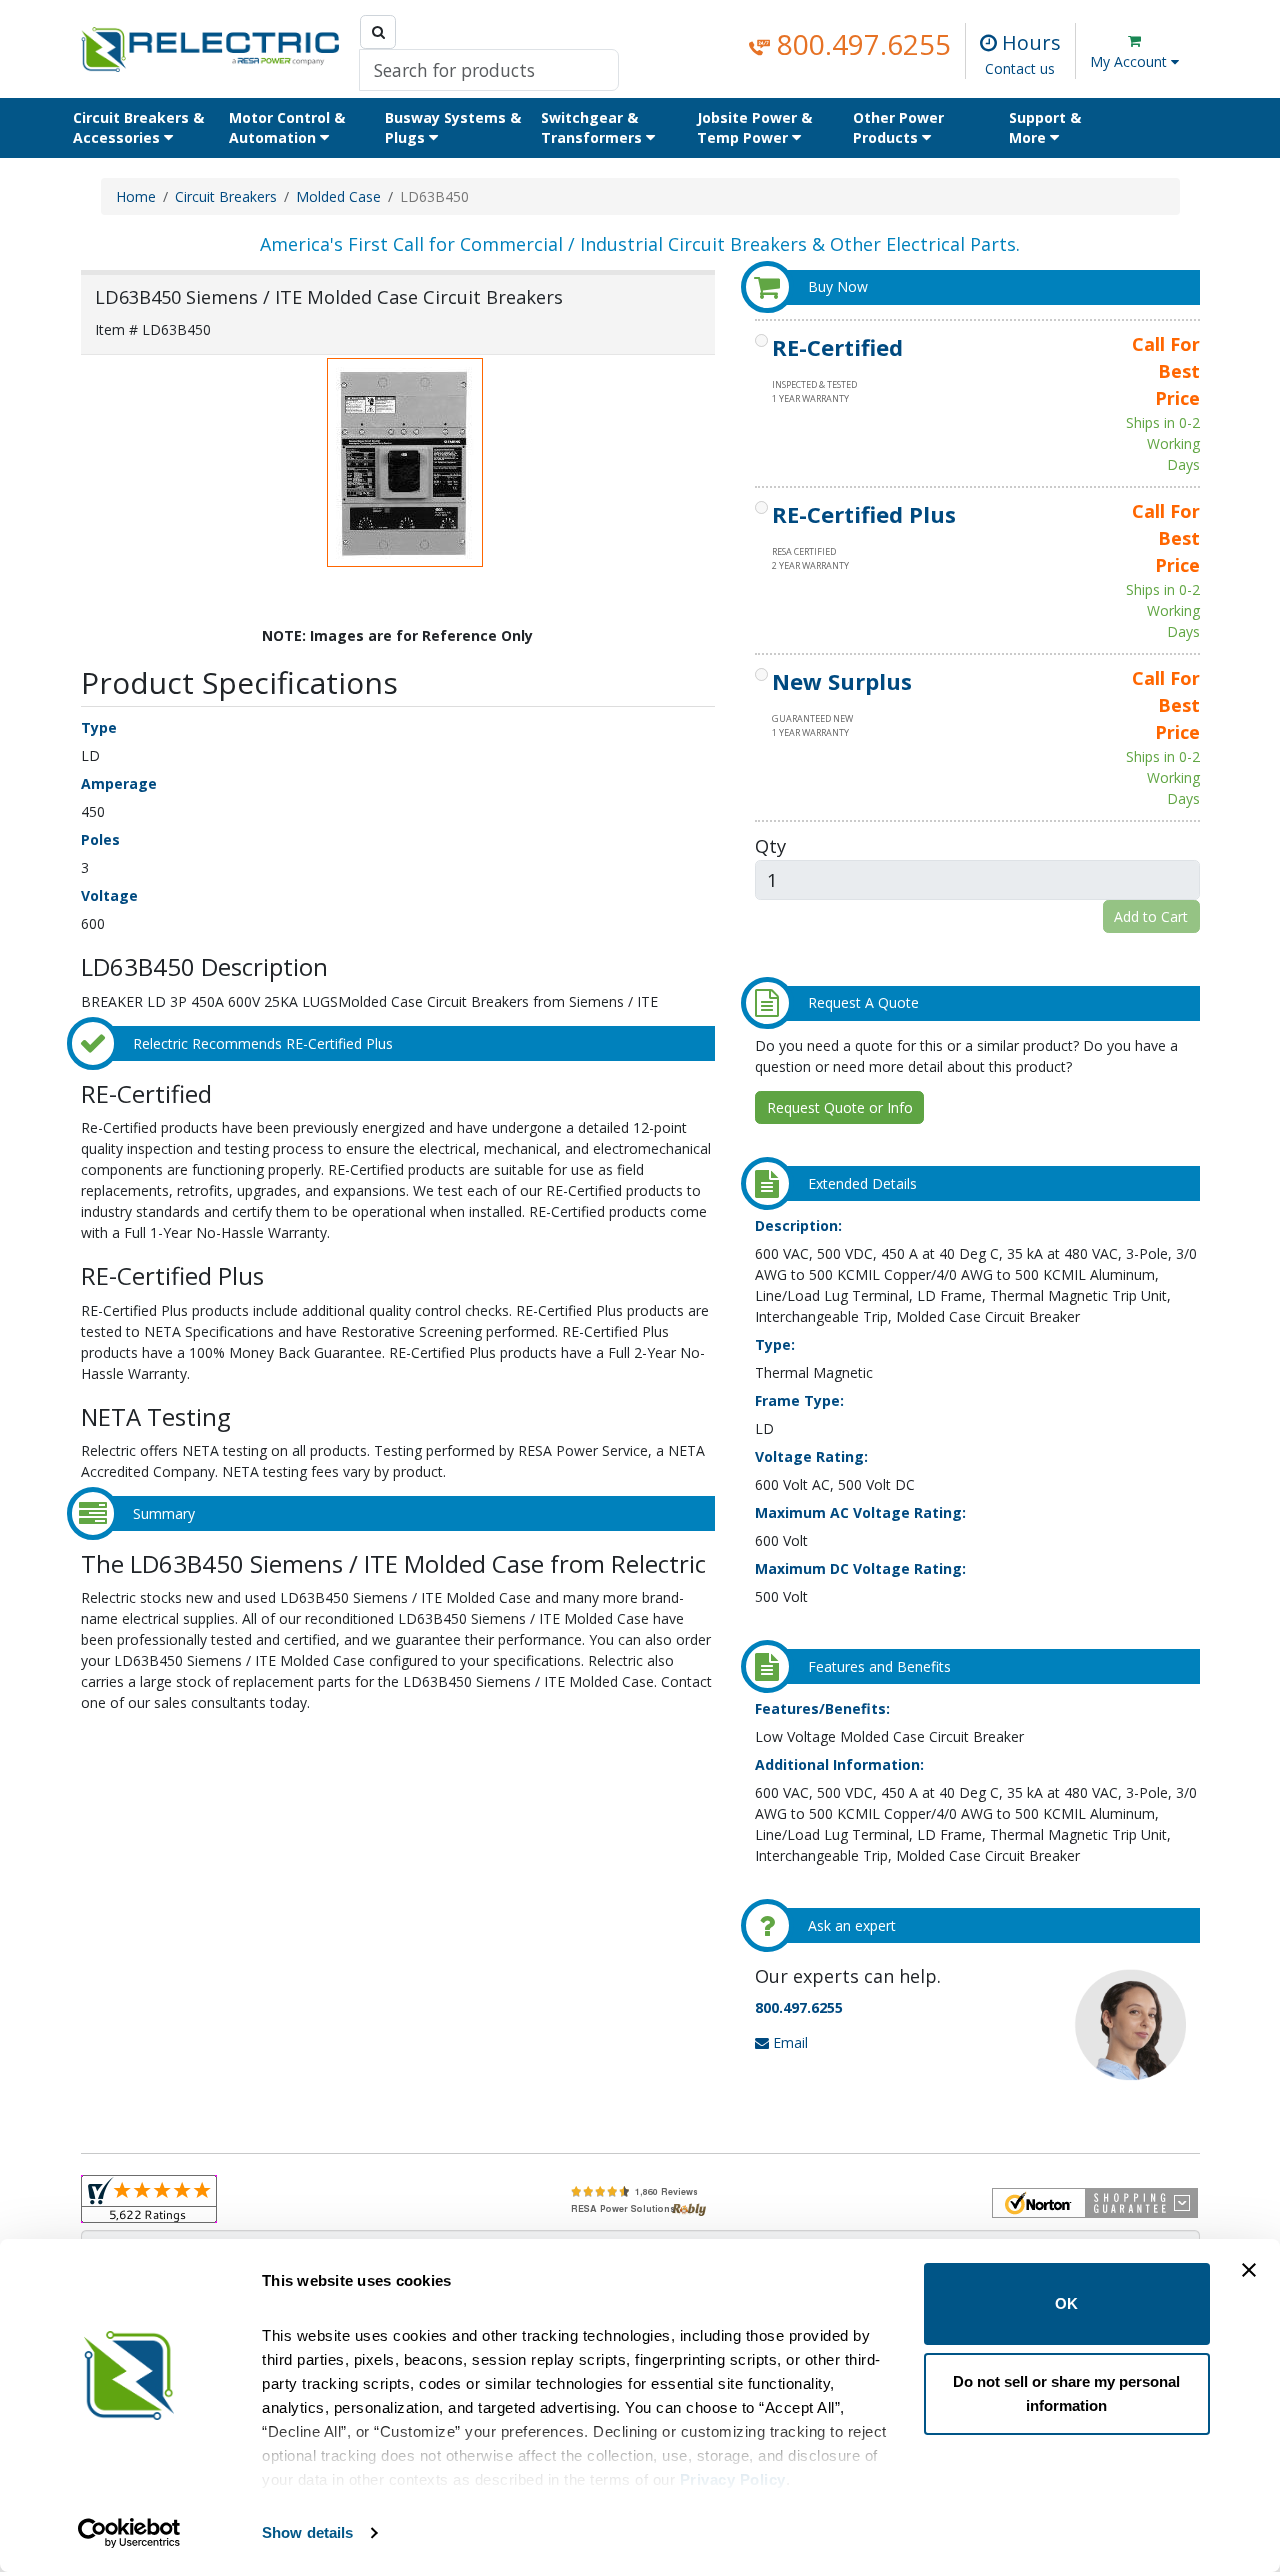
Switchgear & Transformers (593, 127)
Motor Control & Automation (287, 127)
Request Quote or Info (840, 1107)
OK (1066, 2303)
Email (788, 2042)
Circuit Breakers (226, 196)
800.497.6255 (860, 44)
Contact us (1020, 68)
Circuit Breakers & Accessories (138, 127)
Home (136, 196)
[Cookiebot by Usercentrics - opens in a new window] (129, 2533)
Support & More (1045, 127)
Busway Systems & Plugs (453, 127)
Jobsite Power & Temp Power (754, 127)
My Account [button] (1130, 61)
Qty (770, 845)
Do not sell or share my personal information (1066, 2393)
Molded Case (338, 196)
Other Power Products (898, 127)
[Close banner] (1249, 2270)
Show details (307, 2532)
